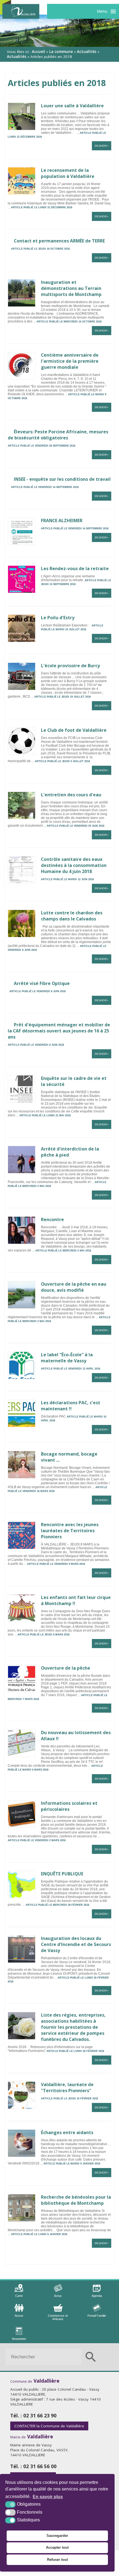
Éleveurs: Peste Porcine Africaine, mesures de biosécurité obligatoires (58, 435)
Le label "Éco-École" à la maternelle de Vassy (67, 1358)
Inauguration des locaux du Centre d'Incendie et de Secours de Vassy (76, 1944)
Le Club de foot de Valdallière (74, 730)
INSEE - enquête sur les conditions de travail (62, 479)
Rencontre (52, 1219)
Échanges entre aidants (67, 2132)
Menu (102, 11)
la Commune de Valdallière (49, 2426)
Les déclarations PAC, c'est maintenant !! (71, 1406)
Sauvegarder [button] (57, 2536)
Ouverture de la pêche (66, 1668)
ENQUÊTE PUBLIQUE (62, 1874)
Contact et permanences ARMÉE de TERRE (59, 241)
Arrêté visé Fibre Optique (42, 983)
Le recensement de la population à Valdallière (68, 173)
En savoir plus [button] (48, 2497)
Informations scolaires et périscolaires (69, 1806)
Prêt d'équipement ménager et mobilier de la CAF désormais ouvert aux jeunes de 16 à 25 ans (59, 1031)
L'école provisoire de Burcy (70, 666)
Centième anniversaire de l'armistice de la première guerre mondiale (70, 361)
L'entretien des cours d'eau (71, 795)
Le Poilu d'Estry (58, 618)
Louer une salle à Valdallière (72, 106)
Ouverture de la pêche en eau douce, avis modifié (74, 1287)
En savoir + (102, 146)
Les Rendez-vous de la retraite (75, 568)
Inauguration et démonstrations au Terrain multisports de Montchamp (71, 288)
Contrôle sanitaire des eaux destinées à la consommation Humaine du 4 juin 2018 (74, 865)
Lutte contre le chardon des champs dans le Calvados (72, 916)
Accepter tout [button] (57, 2547)
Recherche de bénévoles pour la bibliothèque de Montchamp (76, 2200)
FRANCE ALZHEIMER (62, 520)
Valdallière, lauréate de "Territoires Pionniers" (67, 2088)
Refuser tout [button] (57, 2560)
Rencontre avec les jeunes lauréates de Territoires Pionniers (70, 1531)
